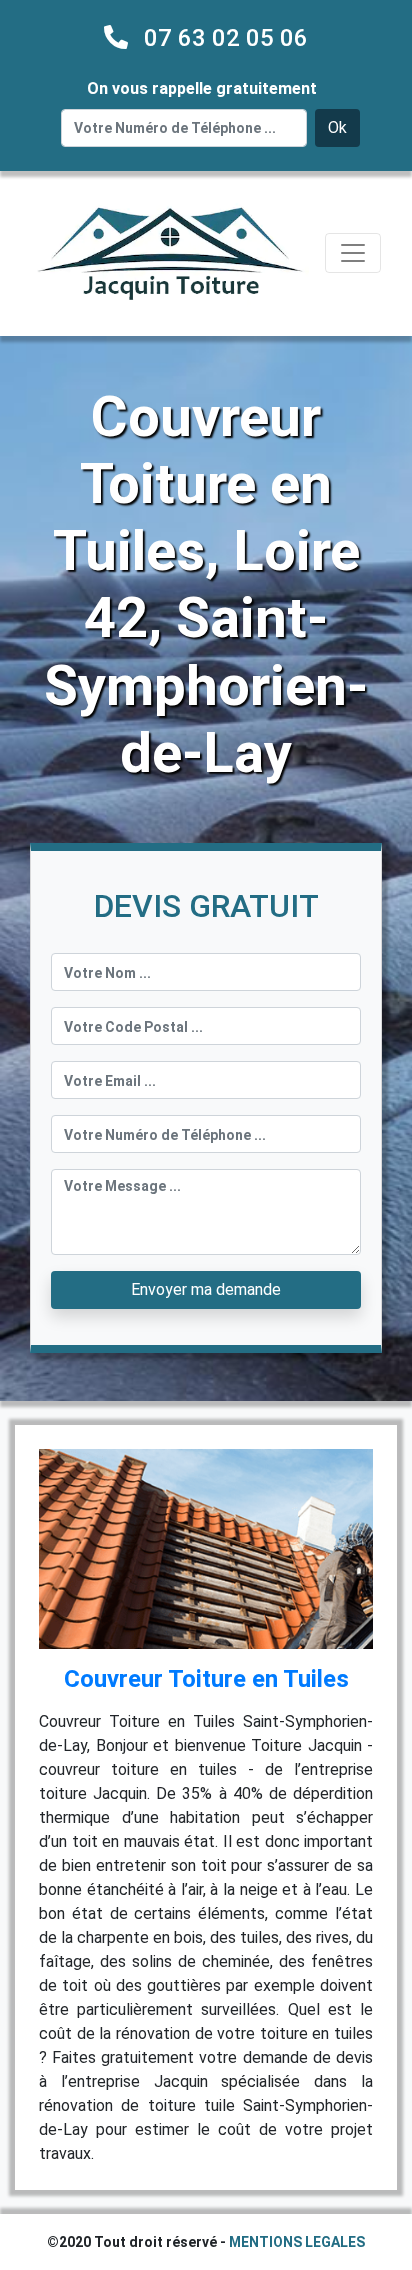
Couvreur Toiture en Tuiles (206, 1679)
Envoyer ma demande (206, 1289)
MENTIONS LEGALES (297, 2242)
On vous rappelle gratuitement (202, 88)
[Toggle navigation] (353, 253)
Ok (337, 127)
